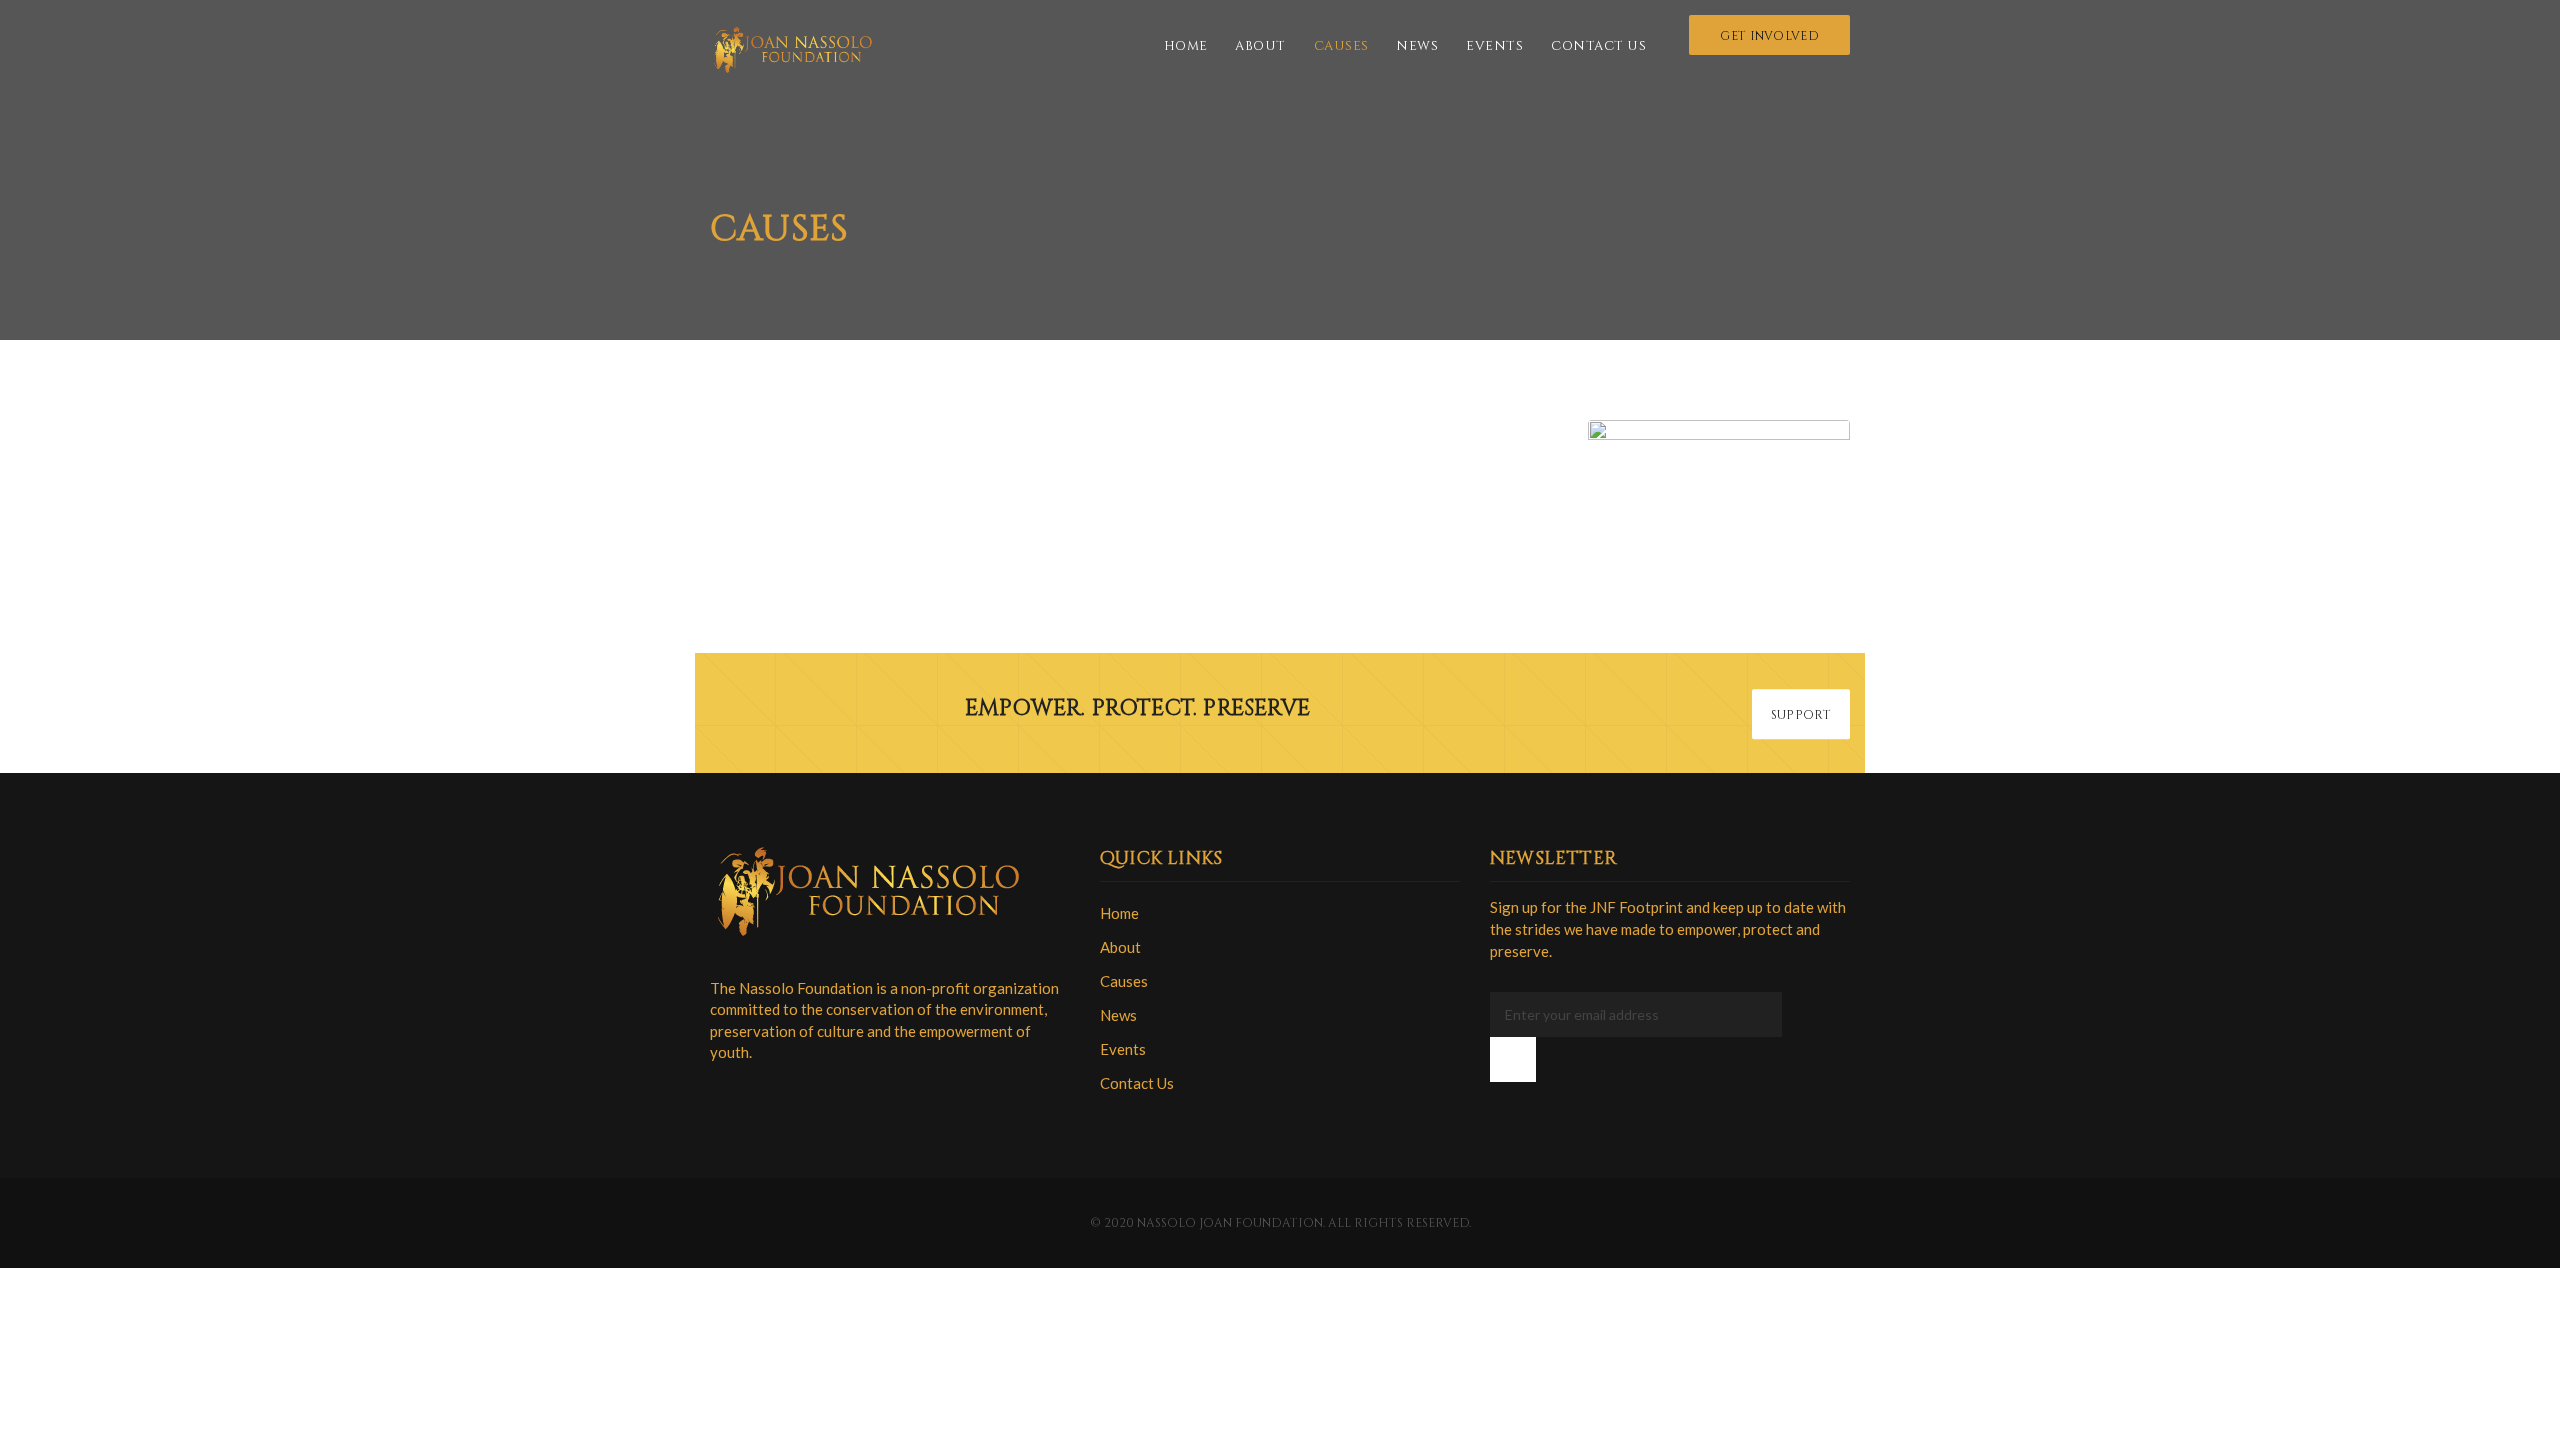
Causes (1341, 46)
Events (1494, 46)
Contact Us (1598, 46)
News (1417, 46)
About (1260, 46)
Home (1186, 46)
